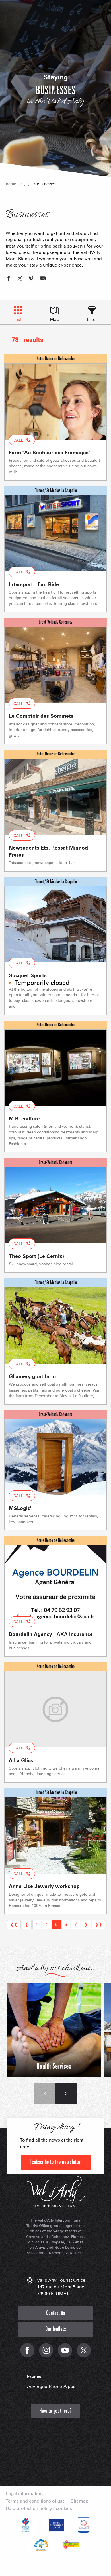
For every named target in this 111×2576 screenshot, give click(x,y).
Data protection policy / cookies (39, 2509)
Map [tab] (55, 319)
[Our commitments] (55, 2525)
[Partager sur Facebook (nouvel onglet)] (9, 279)
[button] (45, 2093)
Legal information (24, 2494)
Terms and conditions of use (35, 2501)
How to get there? (55, 2411)
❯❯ (98, 1924)
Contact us (56, 2313)
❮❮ (14, 1924)
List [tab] (18, 319)
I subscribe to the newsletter (56, 2162)
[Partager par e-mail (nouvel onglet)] (43, 279)
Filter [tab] (92, 319)
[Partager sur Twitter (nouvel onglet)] (20, 279)
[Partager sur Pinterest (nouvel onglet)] (31, 279)
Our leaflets (56, 2329)
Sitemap (80, 2501)
